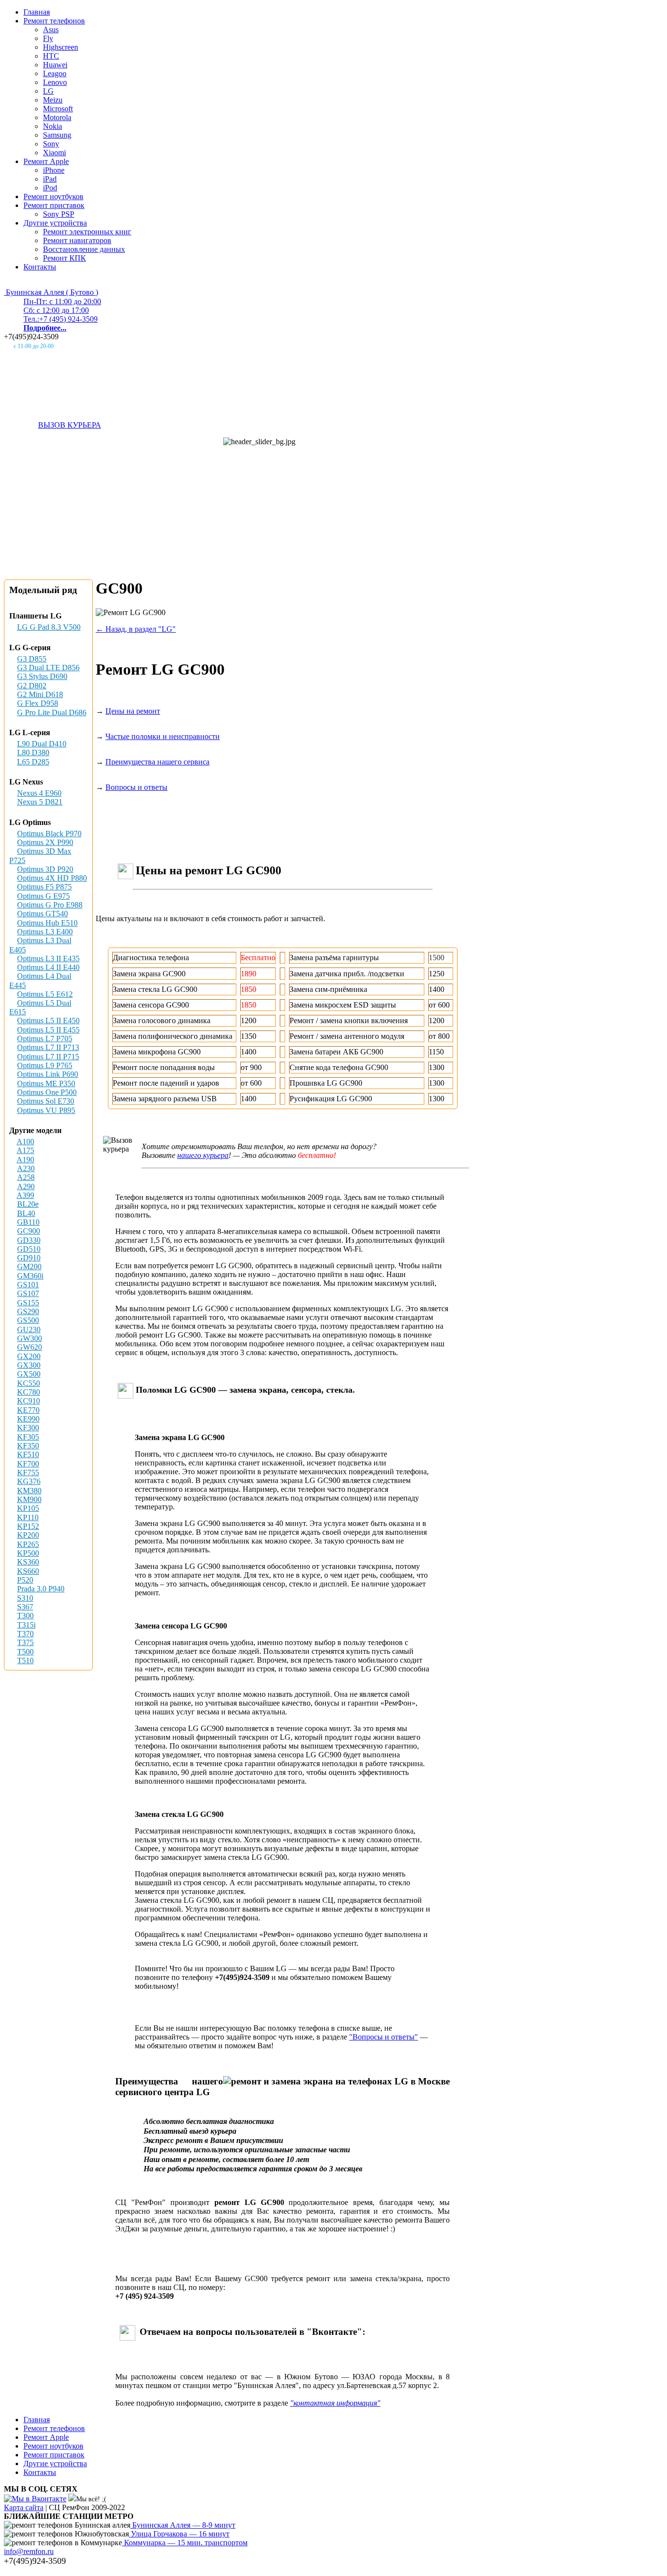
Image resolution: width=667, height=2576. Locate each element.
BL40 (26, 1213)
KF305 (28, 1437)
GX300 (29, 1365)
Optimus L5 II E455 (48, 1030)
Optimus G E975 (43, 896)
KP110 (28, 1517)
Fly (48, 38)
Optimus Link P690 (48, 1074)
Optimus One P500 (47, 1092)
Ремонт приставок (54, 205)
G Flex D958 (38, 703)
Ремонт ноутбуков (53, 196)
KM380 (29, 1491)
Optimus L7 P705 (45, 1039)
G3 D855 (32, 659)
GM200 (29, 1267)
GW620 (30, 1347)
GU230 (29, 1329)
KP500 (28, 1553)
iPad (50, 179)
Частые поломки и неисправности (163, 736)
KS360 (28, 1562)
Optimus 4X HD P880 (52, 878)
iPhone (54, 170)
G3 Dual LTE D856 (48, 668)
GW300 (30, 1338)
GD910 (29, 1258)
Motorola (57, 117)
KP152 (28, 1526)
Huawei (55, 65)
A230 (26, 1168)
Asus (51, 30)
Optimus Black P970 (49, 834)
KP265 (28, 1544)
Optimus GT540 (42, 914)
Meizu (53, 100)
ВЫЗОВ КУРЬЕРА (70, 425)
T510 (25, 1660)
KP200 (28, 1535)
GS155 (28, 1303)
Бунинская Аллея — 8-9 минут (183, 2525)
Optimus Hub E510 (47, 923)
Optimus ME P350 (46, 1083)
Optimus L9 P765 (45, 1065)
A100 (25, 1142)
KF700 (28, 1464)
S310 (25, 1598)
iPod (50, 188)
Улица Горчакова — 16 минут (179, 2534)
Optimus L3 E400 (45, 932)
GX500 (29, 1374)
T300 (25, 1616)
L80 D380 (33, 752)
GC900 (29, 1231)
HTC (51, 56)
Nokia (52, 126)
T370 (25, 1634)
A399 (25, 1195)
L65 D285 (33, 762)
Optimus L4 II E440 (48, 967)
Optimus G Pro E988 (50, 905)
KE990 (28, 1419)
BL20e (28, 1204)
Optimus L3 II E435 (48, 958)
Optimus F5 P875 (44, 887)
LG (48, 91)
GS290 (28, 1311)
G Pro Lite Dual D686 (52, 712)
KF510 (28, 1454)
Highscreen (61, 47)
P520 (25, 1580)
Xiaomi (54, 153)
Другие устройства (55, 223)
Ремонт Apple (46, 161)
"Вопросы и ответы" (384, 2037)
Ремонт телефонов (54, 21)
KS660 (28, 1571)
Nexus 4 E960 (39, 793)
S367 (25, 1607)
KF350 (28, 1446)
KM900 (29, 1499)
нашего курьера (203, 1155)
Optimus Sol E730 (46, 1101)
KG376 (29, 1481)
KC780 (29, 1392)
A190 (25, 1160)
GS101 (28, 1285)
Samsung (57, 135)
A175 (25, 1150)
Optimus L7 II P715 (48, 1057)
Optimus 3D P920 (45, 869)
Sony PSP (59, 214)
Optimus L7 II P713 (48, 1047)
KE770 (28, 1410)
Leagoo (55, 73)
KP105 (28, 1508)
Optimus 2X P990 (45, 842)
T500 (25, 1652)
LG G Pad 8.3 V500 (49, 627)
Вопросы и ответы (136, 787)
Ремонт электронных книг (87, 232)
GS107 (28, 1293)
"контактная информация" (335, 2403)
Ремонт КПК (64, 258)
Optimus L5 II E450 (48, 1020)
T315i (26, 1625)
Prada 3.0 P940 (41, 1589)
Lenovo (55, 82)
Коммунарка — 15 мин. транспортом (185, 2543)
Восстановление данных (84, 249)
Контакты (40, 267)
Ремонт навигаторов (77, 240)
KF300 (28, 1428)
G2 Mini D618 (40, 694)
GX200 (29, 1356)
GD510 (29, 1249)
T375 (25, 1642)
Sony (51, 144)
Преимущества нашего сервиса (157, 762)
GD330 (29, 1240)
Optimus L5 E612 (45, 994)
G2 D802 (32, 686)
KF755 (28, 1473)
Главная (37, 12)
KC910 (29, 1401)
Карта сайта (24, 2507)
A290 (26, 1186)
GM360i (30, 1276)
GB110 (28, 1222)
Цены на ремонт (133, 711)
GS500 (28, 1320)
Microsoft (58, 109)
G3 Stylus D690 (42, 676)
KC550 (29, 1383)
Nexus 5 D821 (40, 802)
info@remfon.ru (29, 2551)
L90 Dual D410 (42, 744)
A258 (26, 1177)
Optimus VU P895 (46, 1110)
